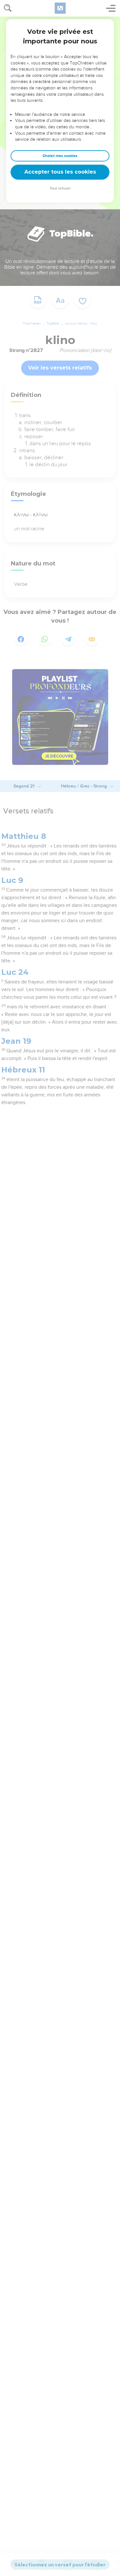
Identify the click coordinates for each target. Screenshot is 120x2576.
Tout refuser (60, 188)
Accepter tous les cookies (60, 172)
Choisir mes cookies (60, 156)
